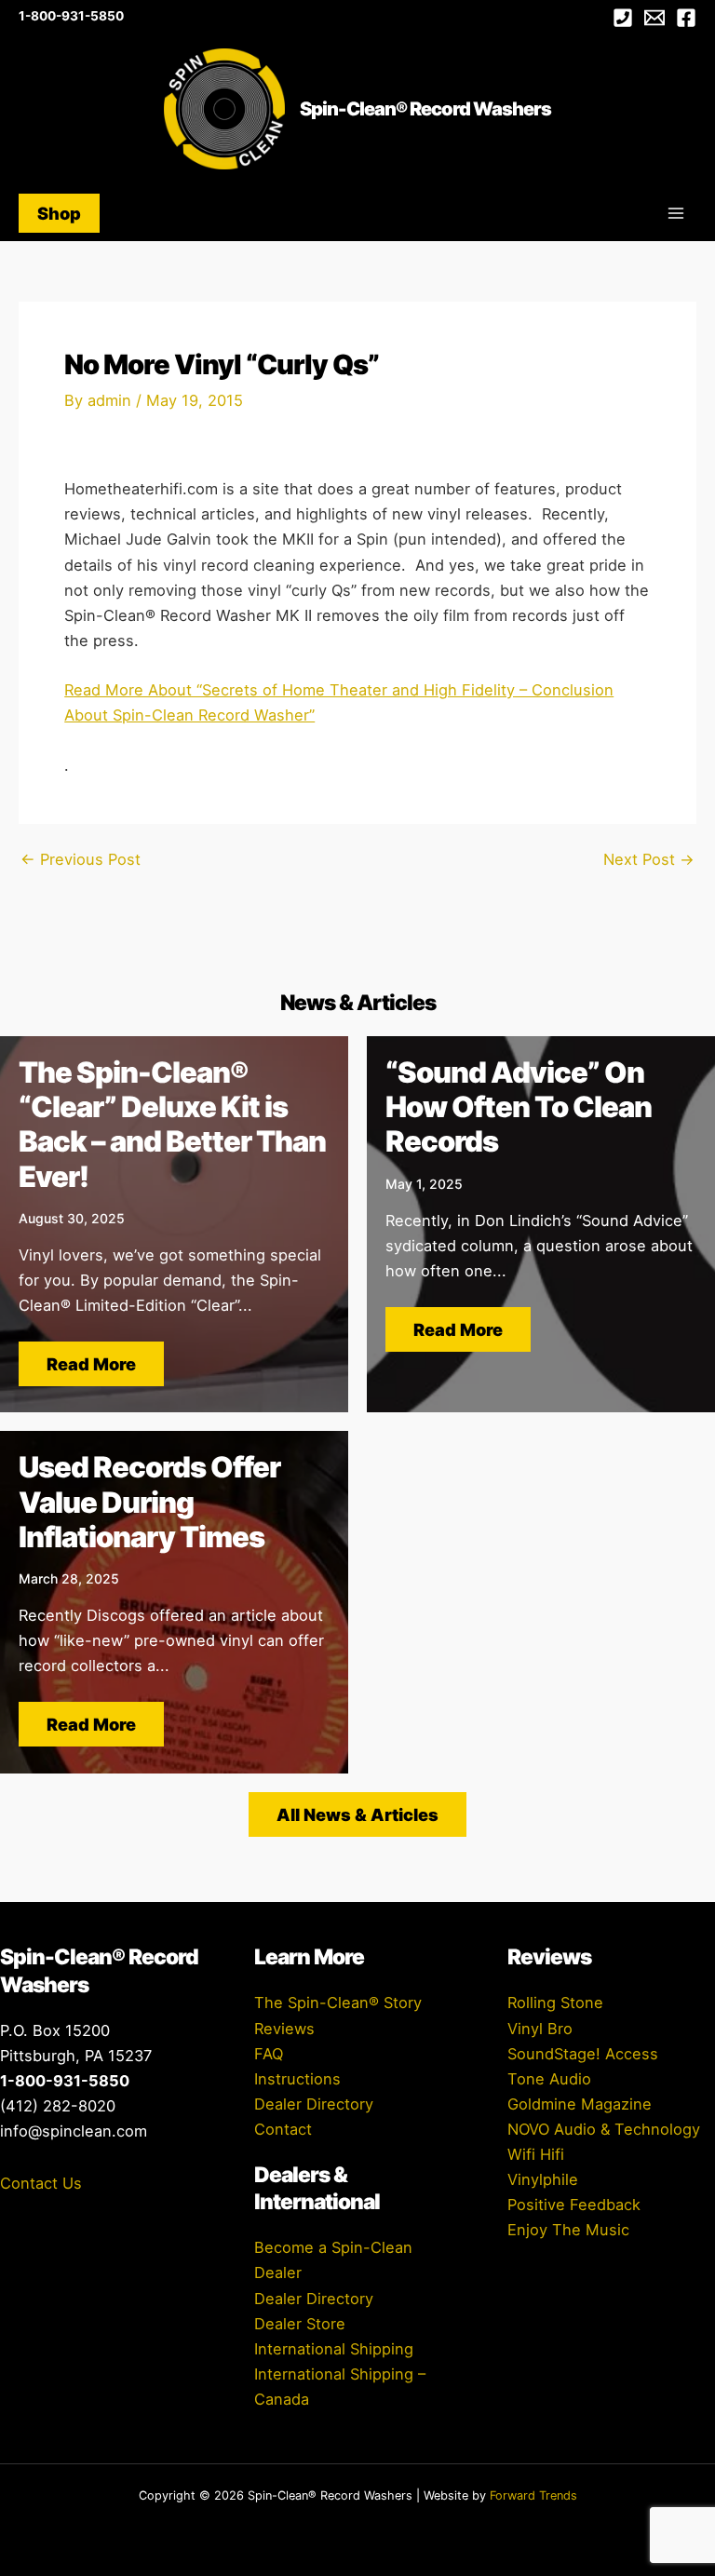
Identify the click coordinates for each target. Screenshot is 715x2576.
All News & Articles (357, 1814)
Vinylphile (543, 2179)
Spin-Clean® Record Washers (425, 109)
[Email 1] (654, 18)
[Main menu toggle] (675, 214)
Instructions (297, 2079)
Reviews (284, 2029)
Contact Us (41, 2183)
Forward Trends (533, 2495)
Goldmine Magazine (580, 2104)
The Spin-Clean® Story (338, 2003)
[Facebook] (686, 18)
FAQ (269, 2054)
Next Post (649, 859)
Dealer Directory (314, 2104)
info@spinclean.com (74, 2131)
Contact (283, 2129)
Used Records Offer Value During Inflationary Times (149, 1501)
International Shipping (334, 2349)
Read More (91, 1364)
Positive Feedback (574, 2205)
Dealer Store (300, 2324)
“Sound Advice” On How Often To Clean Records (519, 1106)
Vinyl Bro (540, 2029)
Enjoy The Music (568, 2230)
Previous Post (81, 859)
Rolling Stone (555, 2003)
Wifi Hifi (536, 2154)
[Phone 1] (623, 18)
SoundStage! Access (583, 2054)
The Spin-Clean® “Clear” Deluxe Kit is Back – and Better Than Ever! (172, 1124)
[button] (59, 213)
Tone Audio (549, 2079)
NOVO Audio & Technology (604, 2129)
